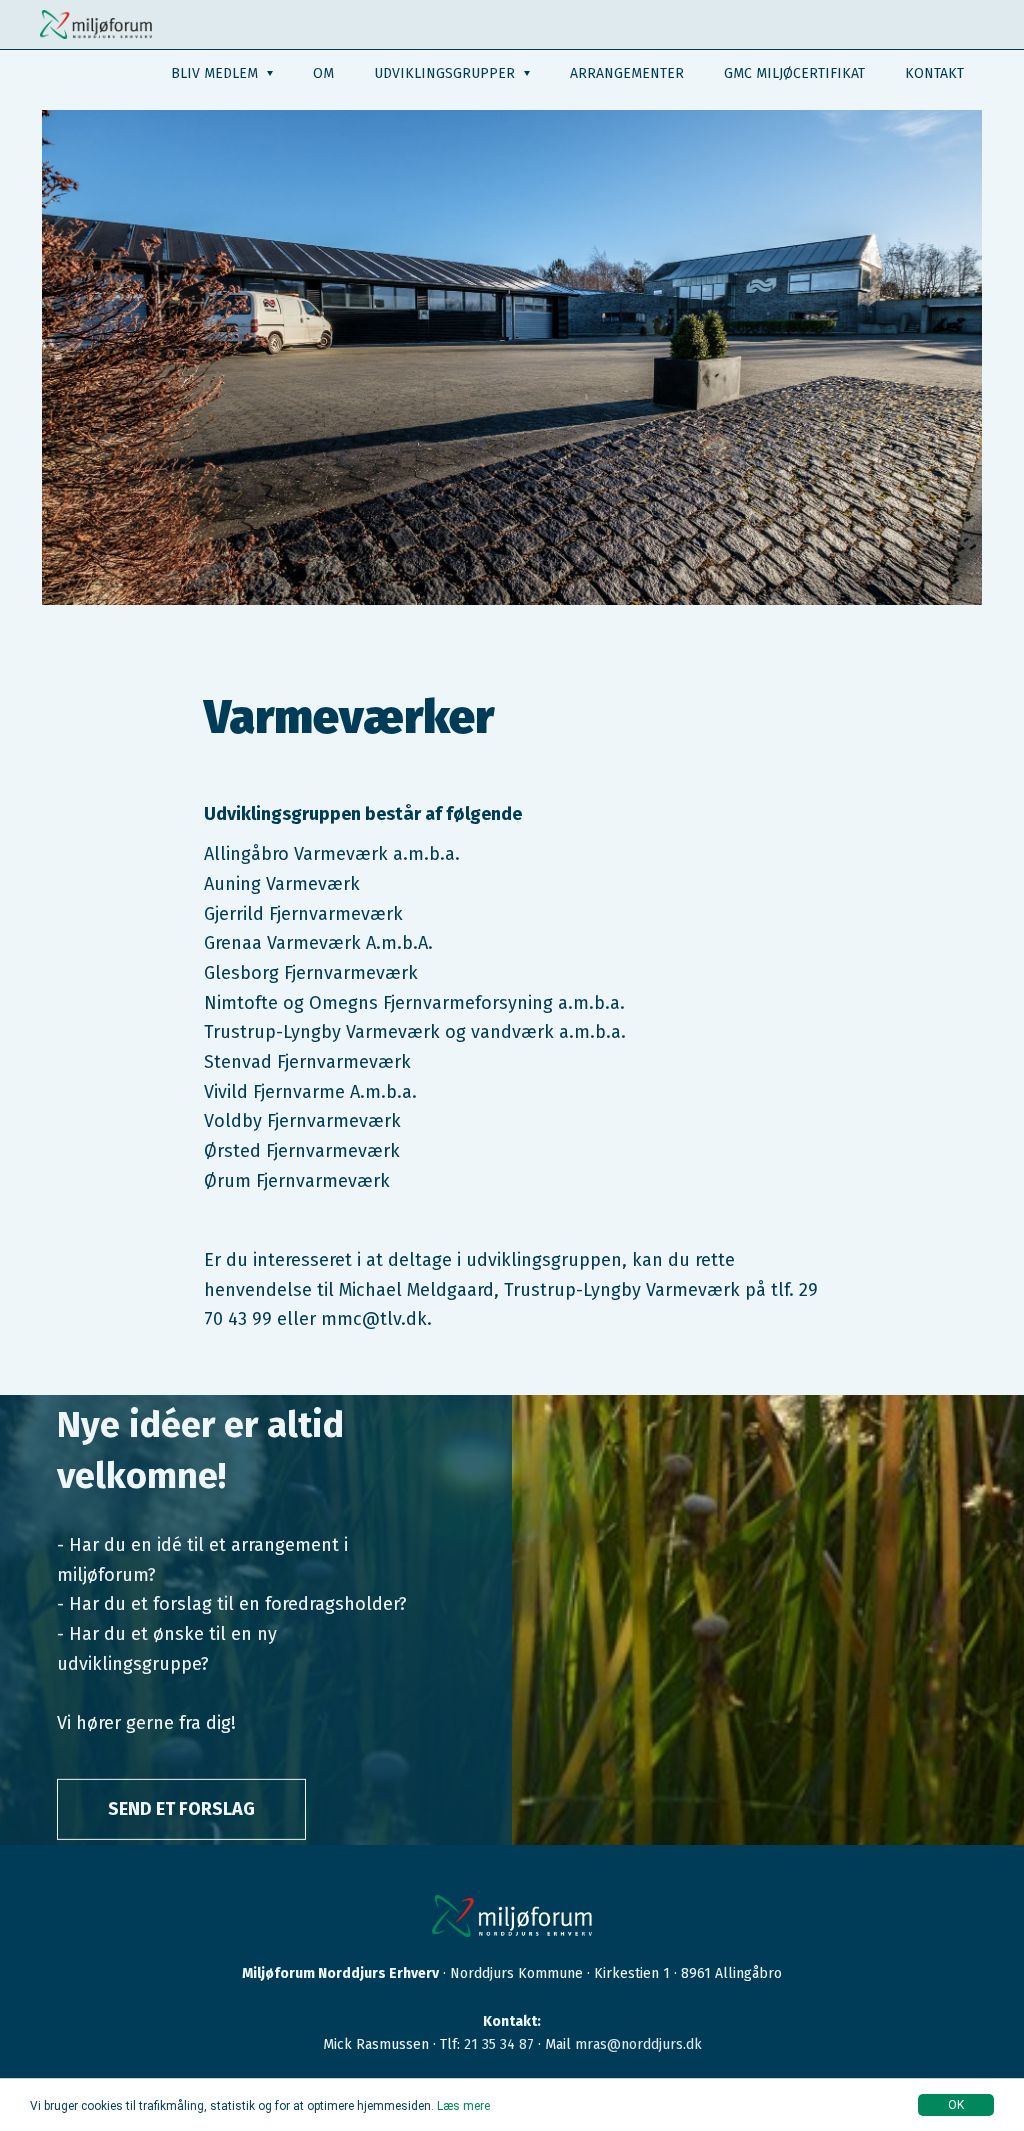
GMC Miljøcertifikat (794, 73)
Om (323, 73)
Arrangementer (627, 73)
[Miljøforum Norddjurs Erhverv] (96, 24)
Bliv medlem (216, 73)
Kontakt (934, 73)
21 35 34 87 (499, 2044)
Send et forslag (181, 1809)
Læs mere (463, 2106)
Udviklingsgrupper (446, 73)
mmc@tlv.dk (374, 1319)
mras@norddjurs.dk (638, 2044)
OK (956, 2105)
